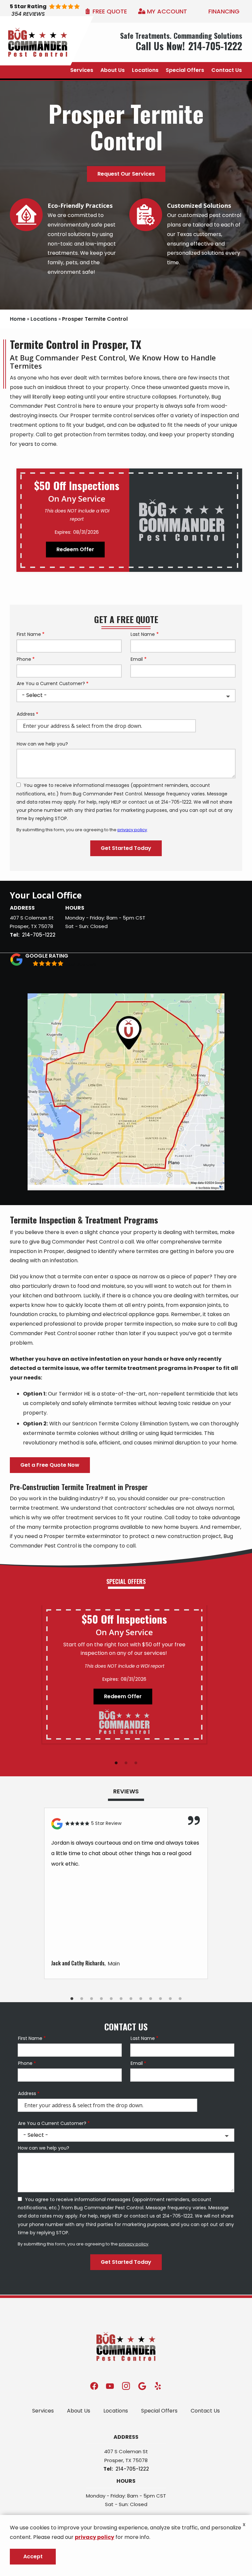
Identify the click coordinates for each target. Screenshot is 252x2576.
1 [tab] (116, 1763)
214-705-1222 (39, 935)
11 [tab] (170, 1999)
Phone (24, 659)
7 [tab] (131, 1999)
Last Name (143, 634)
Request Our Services (126, 174)
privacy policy (132, 830)
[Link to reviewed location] (126, 1824)
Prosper (19, 926)
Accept (33, 2556)
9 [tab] (151, 1999)
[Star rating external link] (55, 11)
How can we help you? (42, 744)
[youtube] (110, 2386)
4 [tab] (101, 1999)
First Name (29, 634)
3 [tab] (136, 1763)
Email (137, 659)
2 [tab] (126, 1763)
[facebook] (94, 2386)
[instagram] (126, 2386)
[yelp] (158, 2386)
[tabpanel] (124, 1674)
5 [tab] (111, 1999)
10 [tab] (160, 1999)
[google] (142, 2386)
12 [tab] (180, 1999)
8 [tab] (141, 1999)
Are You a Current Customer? (51, 684)
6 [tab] (121, 1999)
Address (26, 714)
